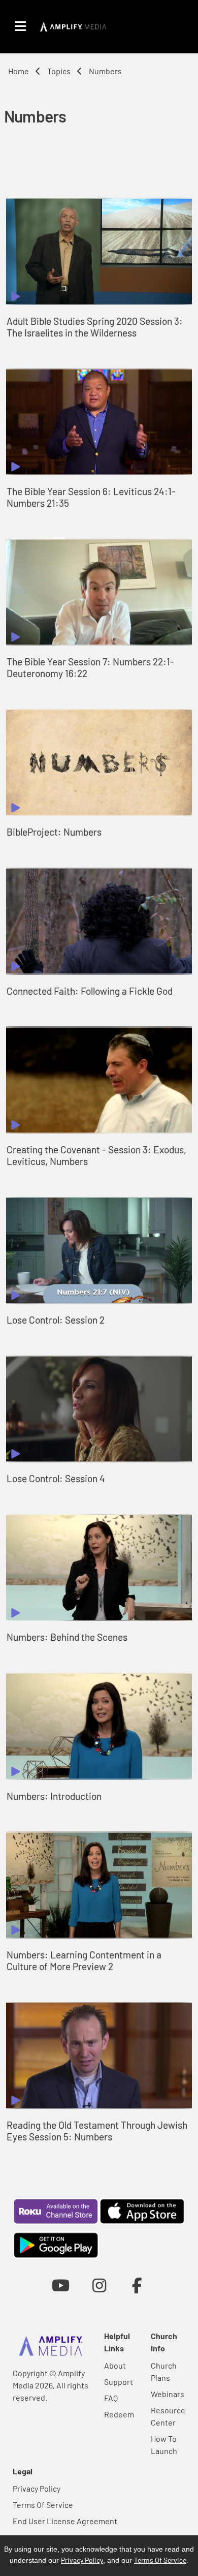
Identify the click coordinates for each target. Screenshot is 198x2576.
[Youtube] (61, 2285)
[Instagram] (99, 2285)
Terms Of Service (43, 2505)
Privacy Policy (37, 2488)
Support (119, 2382)
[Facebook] (137, 2285)
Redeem (119, 2414)
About (115, 2365)
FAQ (111, 2398)
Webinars (168, 2394)
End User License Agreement (65, 2521)
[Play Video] (99, 251)
